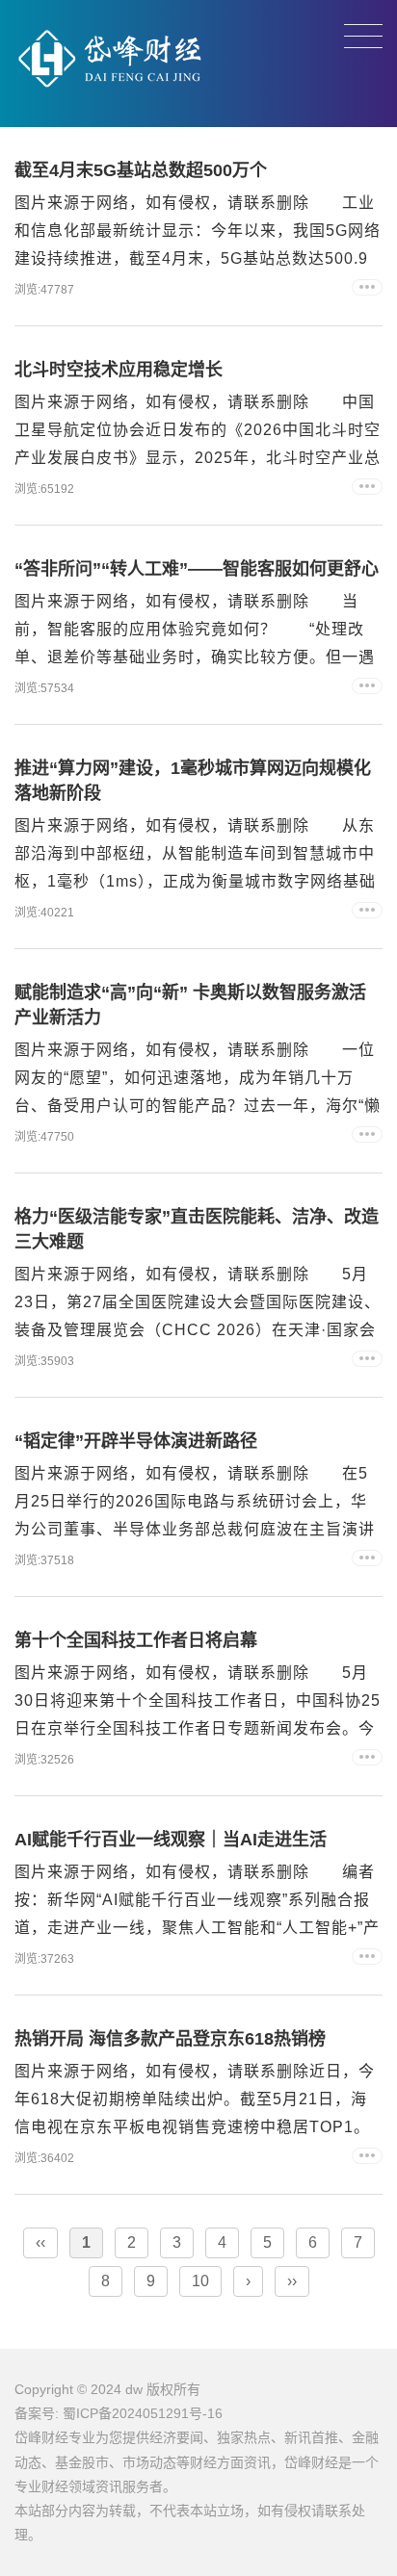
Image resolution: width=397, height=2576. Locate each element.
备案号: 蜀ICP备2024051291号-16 (119, 2413)
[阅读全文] (367, 287)
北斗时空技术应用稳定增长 (119, 370)
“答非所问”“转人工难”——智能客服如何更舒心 (197, 569)
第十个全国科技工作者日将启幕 (136, 1640)
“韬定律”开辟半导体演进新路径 (136, 1441)
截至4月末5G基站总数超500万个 (141, 170)
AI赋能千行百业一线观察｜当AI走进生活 (171, 1840)
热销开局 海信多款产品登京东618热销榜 (170, 2039)
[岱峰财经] (111, 102)
